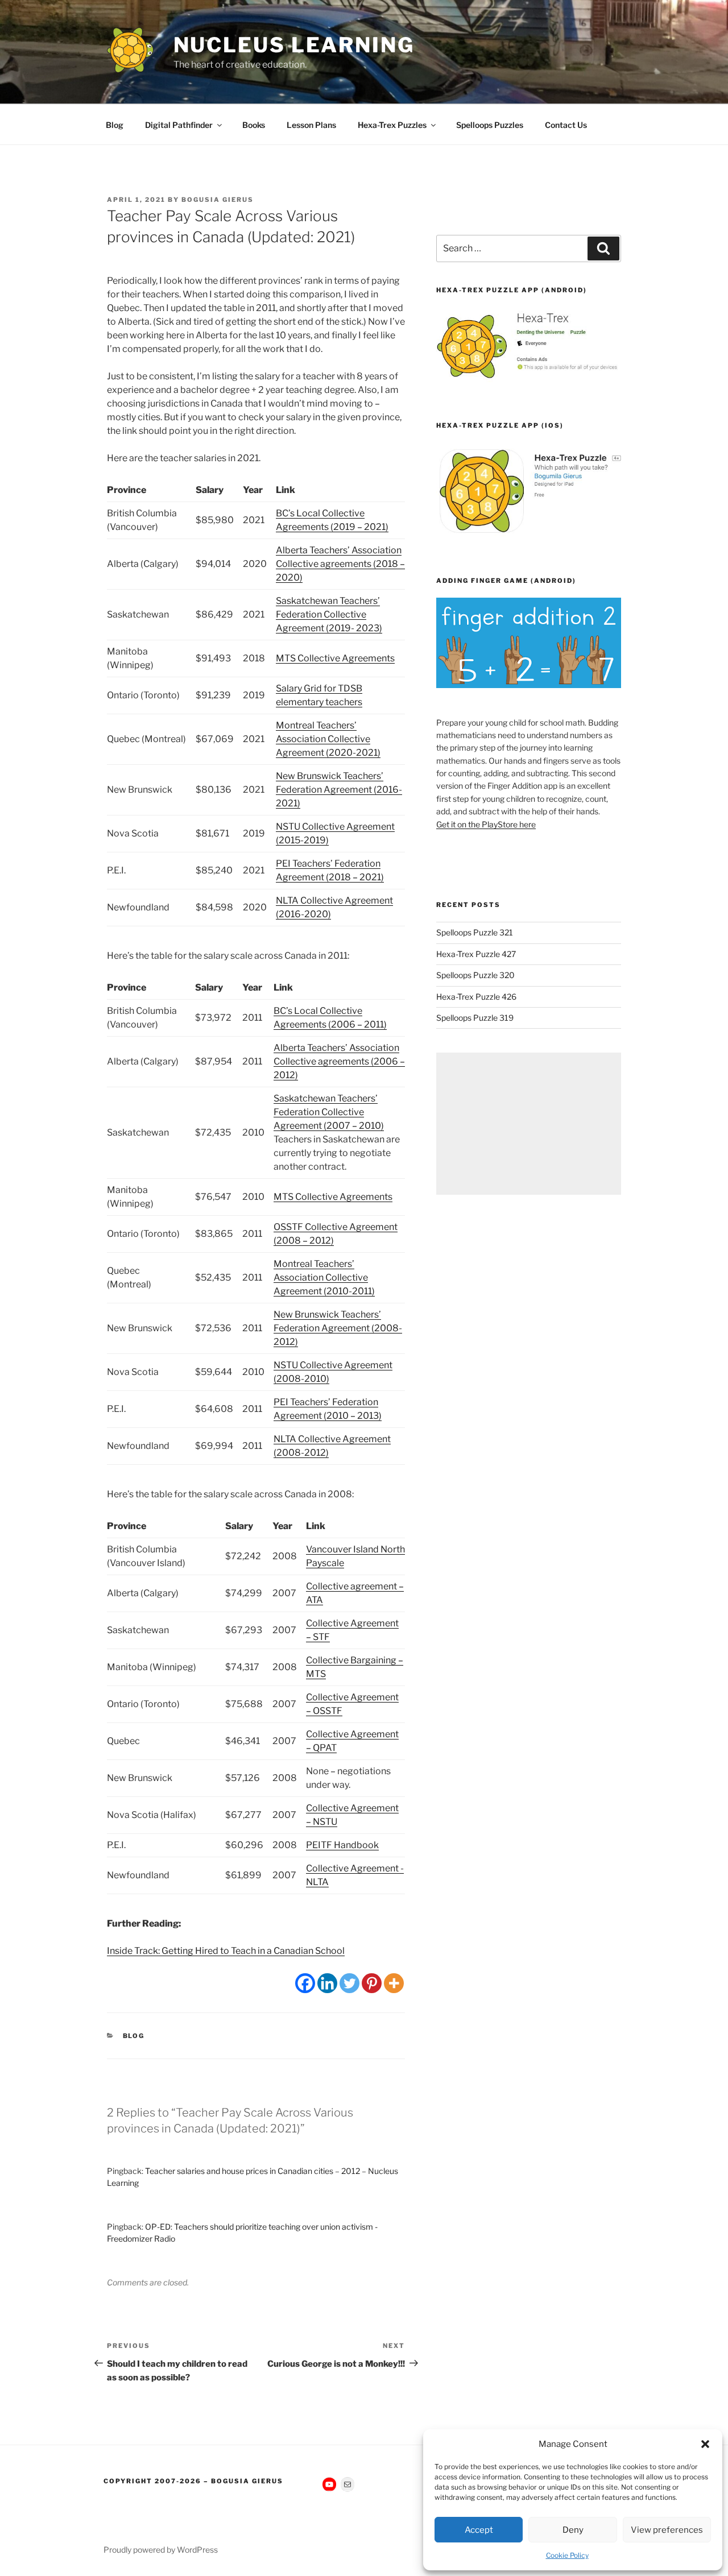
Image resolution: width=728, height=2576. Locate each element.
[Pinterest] (372, 1983)
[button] (705, 2444)
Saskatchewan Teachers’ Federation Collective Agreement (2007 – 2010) (329, 1112)
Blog (115, 125)
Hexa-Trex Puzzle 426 (476, 997)
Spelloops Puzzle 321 (475, 932)
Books (254, 125)
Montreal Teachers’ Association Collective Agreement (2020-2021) (328, 739)
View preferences (667, 2530)
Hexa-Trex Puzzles (392, 125)
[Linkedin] (327, 1983)
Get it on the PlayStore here (486, 824)
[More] (394, 1983)
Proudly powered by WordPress (161, 2550)
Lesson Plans (311, 125)
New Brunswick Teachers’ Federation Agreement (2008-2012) (338, 1328)
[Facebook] (305, 1983)
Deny (573, 2530)
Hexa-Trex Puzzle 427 (476, 954)
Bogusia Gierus (218, 200)
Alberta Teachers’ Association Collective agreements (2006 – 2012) (339, 1061)
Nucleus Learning (294, 45)
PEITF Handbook (342, 1845)
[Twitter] (349, 1983)
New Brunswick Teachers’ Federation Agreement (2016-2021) (339, 790)
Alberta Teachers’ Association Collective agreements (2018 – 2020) (340, 564)
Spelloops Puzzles (490, 125)
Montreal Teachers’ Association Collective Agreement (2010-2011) (324, 1277)
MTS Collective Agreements (335, 658)
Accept (479, 2530)
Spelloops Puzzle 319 (475, 1018)
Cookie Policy (567, 2555)
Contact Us (566, 125)
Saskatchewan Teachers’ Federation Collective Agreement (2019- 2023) (329, 614)
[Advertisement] (529, 1124)
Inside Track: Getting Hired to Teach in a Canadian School (226, 1951)
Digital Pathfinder (179, 125)
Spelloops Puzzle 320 (475, 975)
